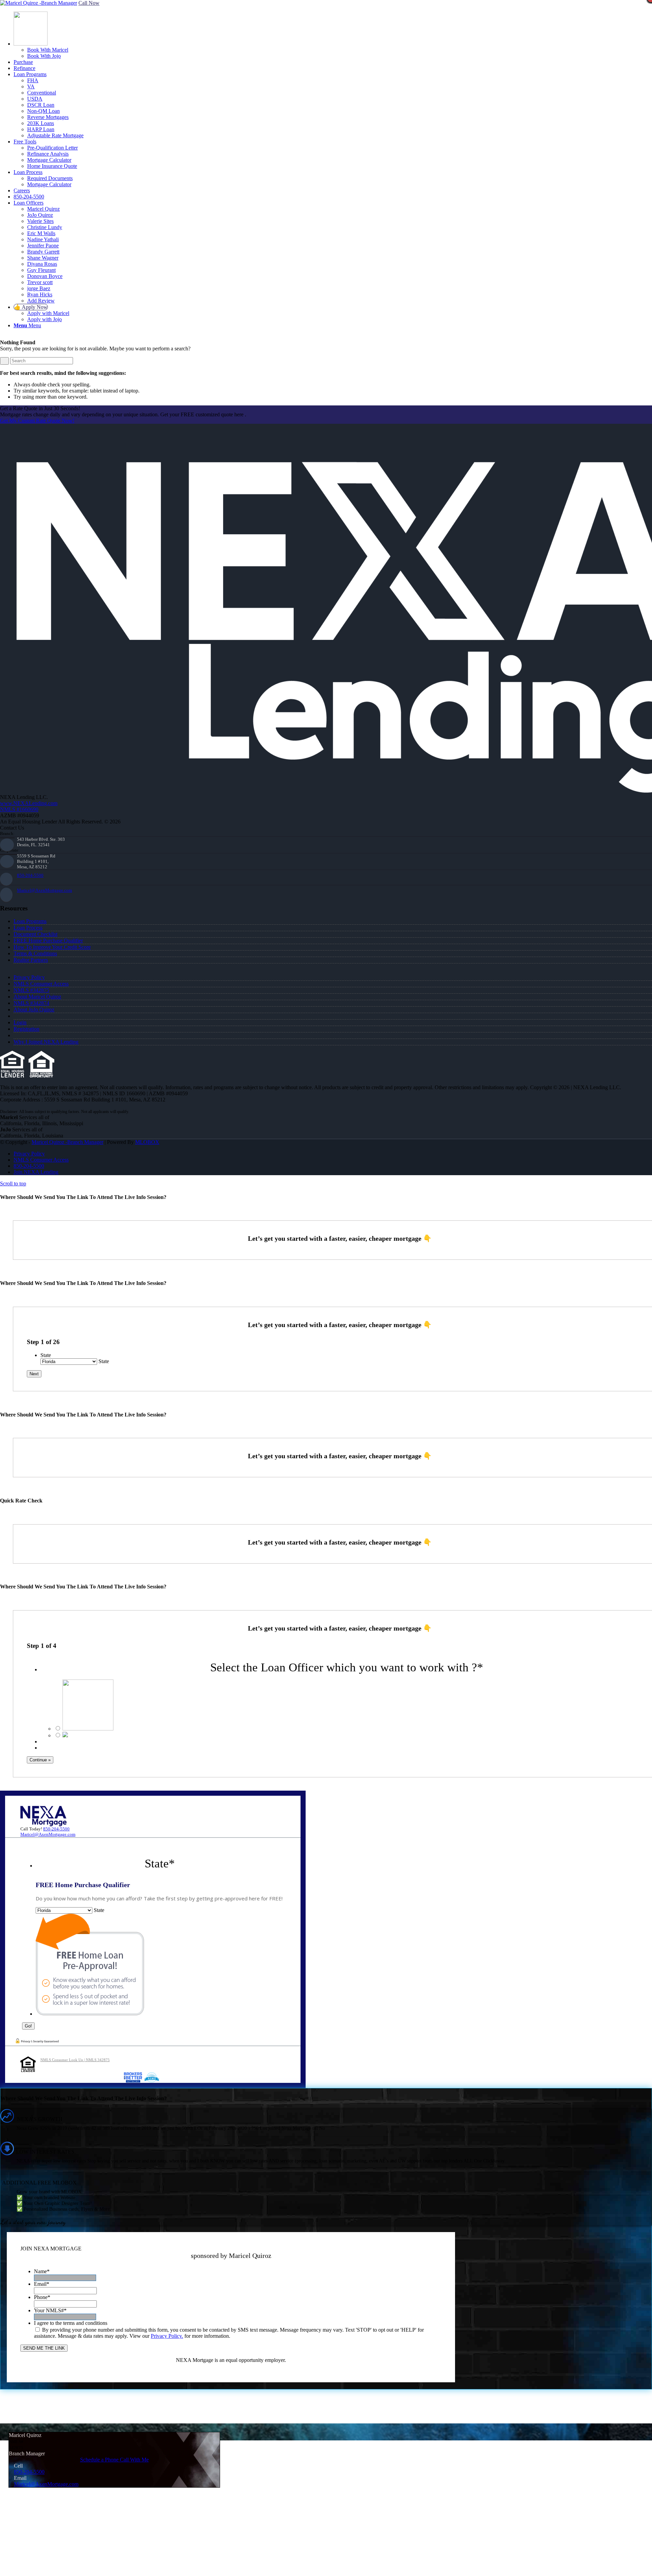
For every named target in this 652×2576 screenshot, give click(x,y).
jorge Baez (39, 288)
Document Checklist (35, 934)
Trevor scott (40, 282)
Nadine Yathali (43, 239)
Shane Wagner (43, 258)
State (46, 1355)
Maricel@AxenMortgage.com (44, 890)
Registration (26, 1029)
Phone (42, 2297)
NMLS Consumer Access (41, 984)
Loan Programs (30, 921)
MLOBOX (147, 1142)
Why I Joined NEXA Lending (46, 1042)
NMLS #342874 (31, 1003)
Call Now (89, 3)
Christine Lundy (45, 227)
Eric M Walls (41, 233)
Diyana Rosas (42, 264)
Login (20, 1022)
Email (42, 2284)
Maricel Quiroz (43, 209)
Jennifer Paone (43, 246)
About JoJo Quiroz (34, 1009)
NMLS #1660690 (19, 809)
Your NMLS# (50, 2310)
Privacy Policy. (167, 2336)
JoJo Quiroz (40, 215)
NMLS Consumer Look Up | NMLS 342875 (75, 2060)
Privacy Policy (29, 977)
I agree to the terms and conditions (71, 2323)
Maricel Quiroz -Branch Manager (67, 1142)
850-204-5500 (30, 875)
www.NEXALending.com (29, 803)
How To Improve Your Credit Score (52, 947)
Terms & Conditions (35, 953)
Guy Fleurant (41, 270)
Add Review (41, 301)
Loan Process (28, 928)
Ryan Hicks (40, 294)
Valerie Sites (40, 221)
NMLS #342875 (31, 990)
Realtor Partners (31, 960)
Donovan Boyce (45, 276)
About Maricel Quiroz (37, 997)
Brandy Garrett (43, 252)
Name (42, 2271)
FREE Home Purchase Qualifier (48, 941)
